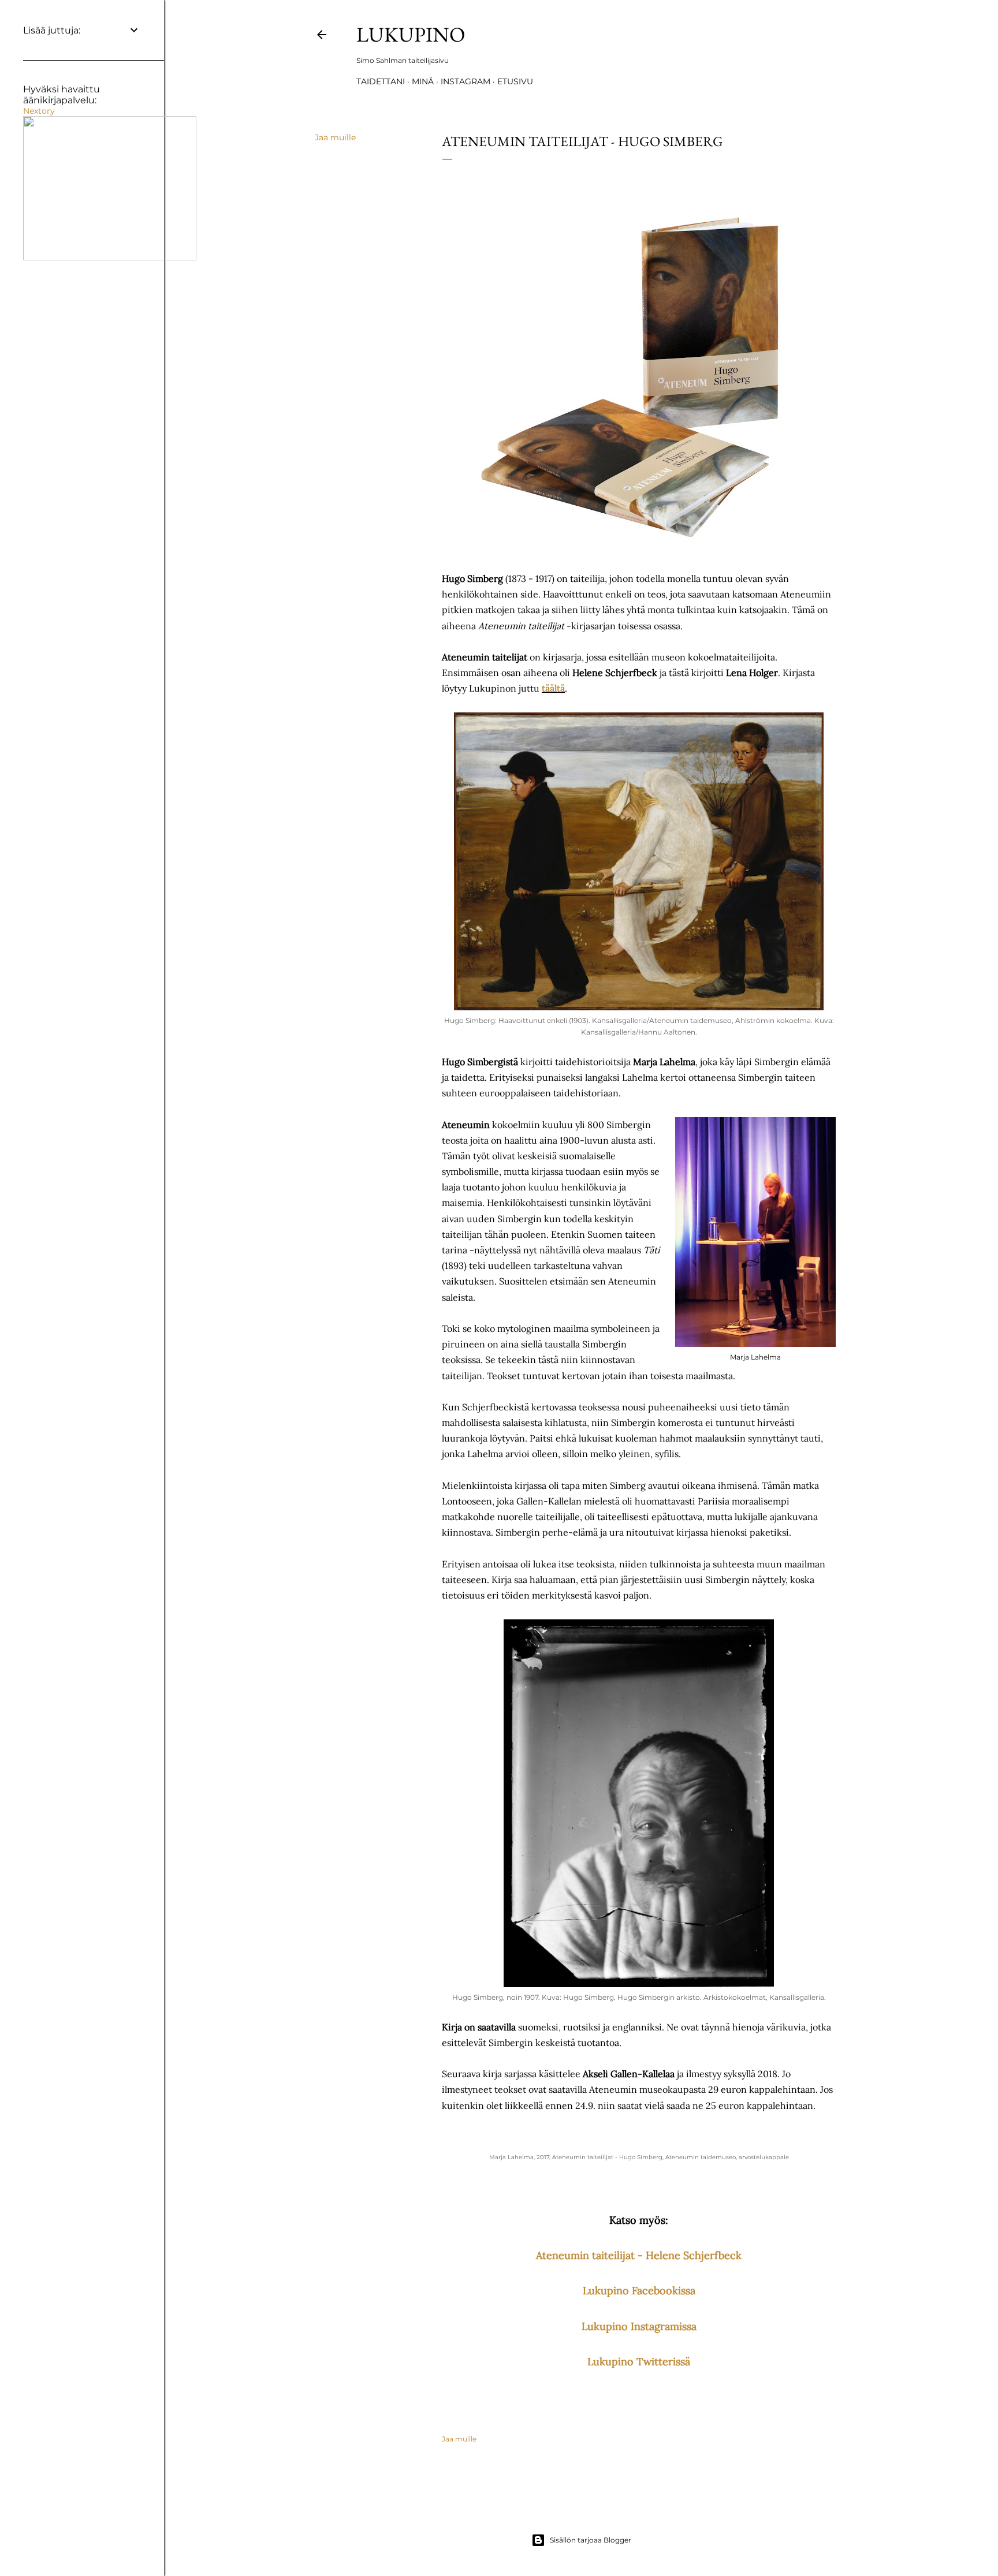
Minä (423, 81)
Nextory (39, 111)
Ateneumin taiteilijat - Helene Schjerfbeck (639, 2255)
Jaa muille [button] (335, 137)
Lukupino (411, 34)
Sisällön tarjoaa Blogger (591, 2540)
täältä (553, 688)
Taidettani (381, 81)
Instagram (466, 81)
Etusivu (515, 81)
